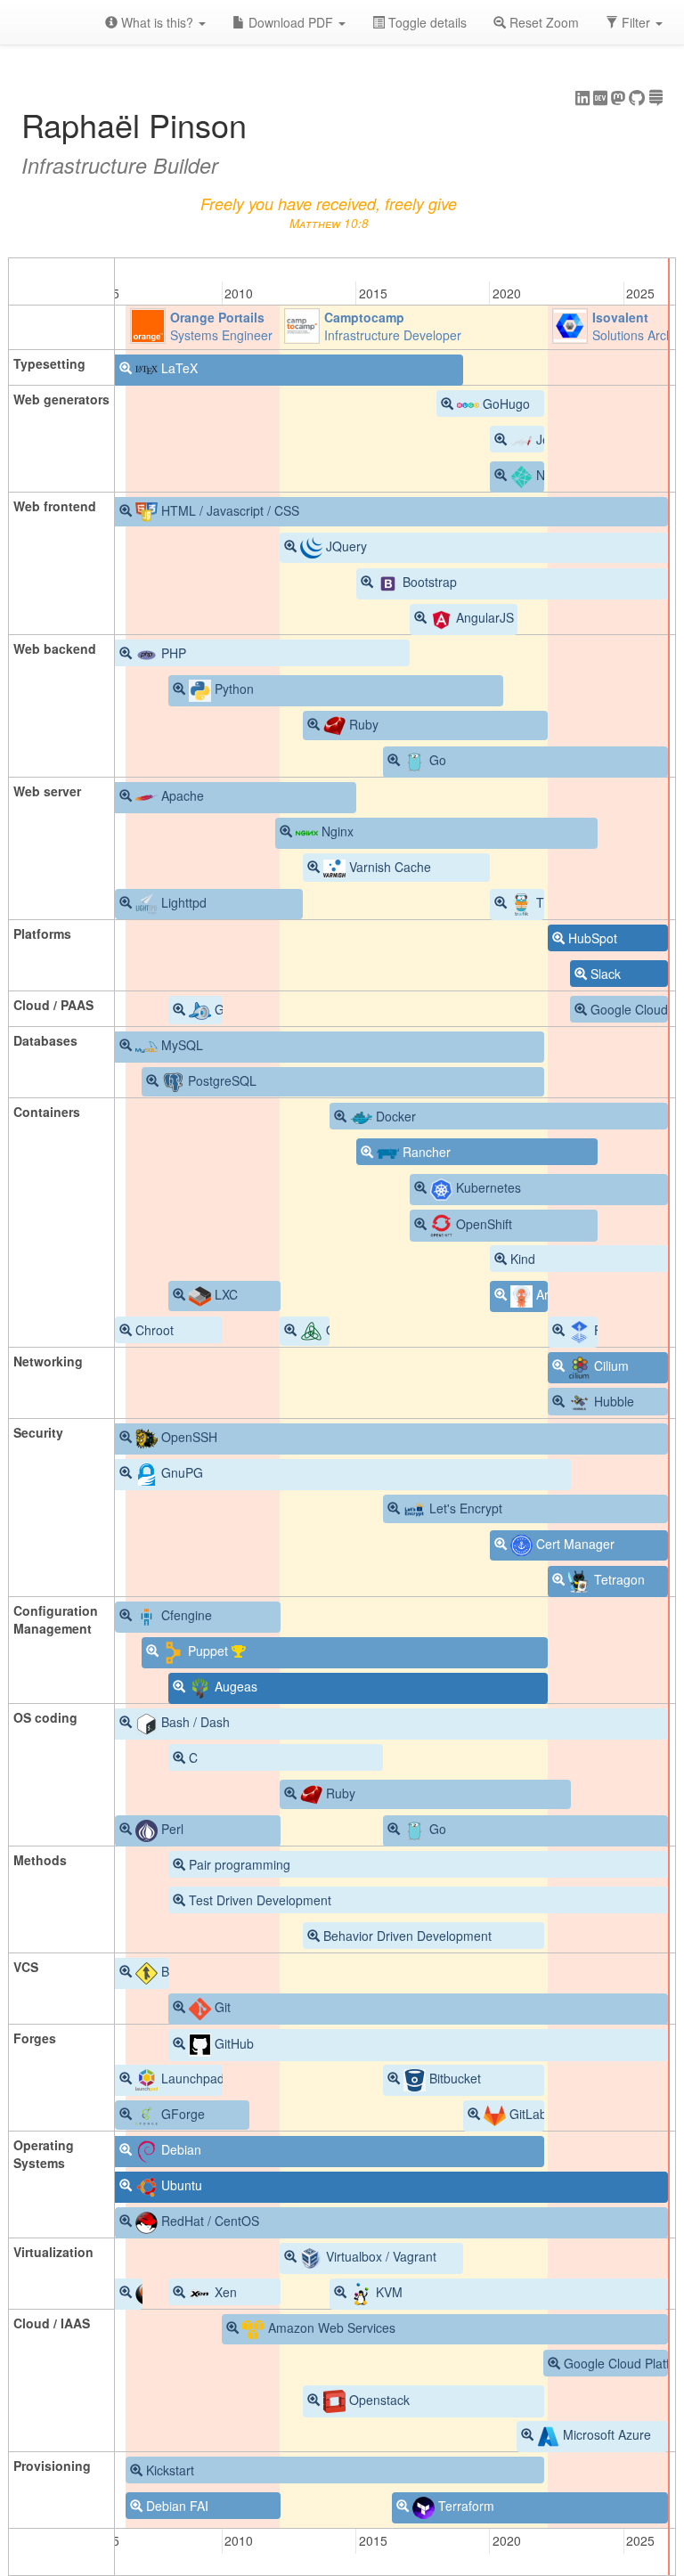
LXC (224, 1294)
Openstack (378, 2400)
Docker (394, 1116)
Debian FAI (177, 2506)
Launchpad (191, 2078)
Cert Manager (574, 1544)
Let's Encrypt (464, 1508)
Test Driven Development (260, 1900)
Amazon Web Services (330, 2327)
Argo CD (558, 1294)
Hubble (612, 1401)
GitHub (232, 2043)
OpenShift (482, 1224)
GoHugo (505, 404)
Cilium (610, 1365)
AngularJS (483, 617)
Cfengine (185, 1615)
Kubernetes (487, 1187)
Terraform (464, 2506)
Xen (224, 2292)
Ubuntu (180, 2185)
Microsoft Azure (605, 2434)
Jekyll (550, 439)
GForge (181, 2114)
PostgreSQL (220, 1080)
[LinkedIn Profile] (582, 98)
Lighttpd (182, 902)
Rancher (425, 1152)
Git (221, 2007)
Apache (181, 795)
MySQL (180, 1045)
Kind (523, 1259)
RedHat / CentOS (208, 2221)
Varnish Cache (388, 867)
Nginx (336, 831)
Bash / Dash (194, 1722)
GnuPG (180, 1472)
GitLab (526, 2114)
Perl (171, 1829)
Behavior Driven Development (407, 1936)
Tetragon (618, 1579)
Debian (179, 2149)
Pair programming (240, 1864)
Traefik (554, 902)
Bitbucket (453, 2078)
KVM (387, 2292)
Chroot (155, 1330)
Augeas (234, 1686)
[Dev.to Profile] (600, 98)
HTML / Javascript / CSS (228, 510)
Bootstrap (428, 582)
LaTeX (178, 368)
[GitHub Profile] (637, 98)
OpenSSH (187, 1437)
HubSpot (593, 938)
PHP (172, 653)
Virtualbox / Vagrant (379, 2256)
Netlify (552, 475)
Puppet (208, 1651)
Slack (606, 974)
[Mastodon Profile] (618, 98)
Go (436, 760)
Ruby (362, 724)
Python (232, 689)
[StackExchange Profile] (655, 98)
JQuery (345, 546)
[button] (634, 22)
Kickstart (170, 2470)
